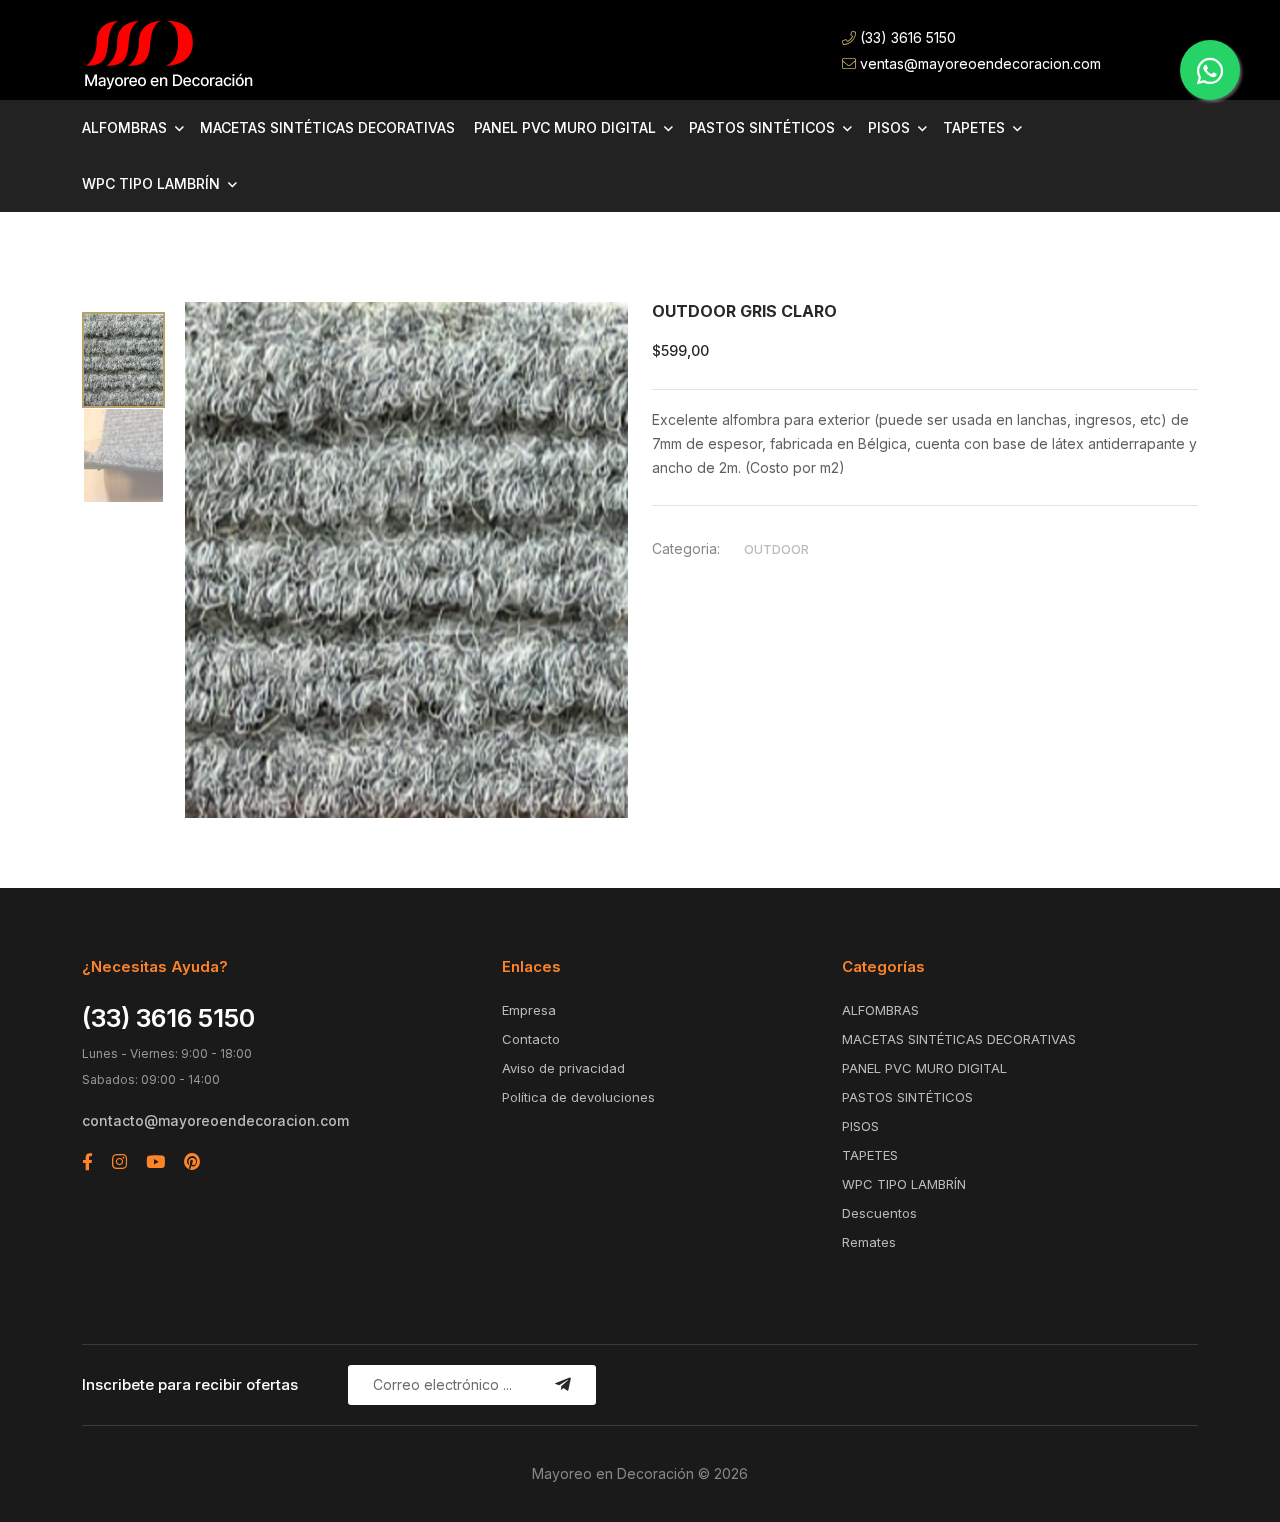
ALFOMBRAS (124, 127)
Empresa (529, 1010)
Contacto (531, 1039)
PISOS (889, 127)
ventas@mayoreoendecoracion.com (978, 63)
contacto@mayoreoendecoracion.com (215, 1120)
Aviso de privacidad (563, 1068)
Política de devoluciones (578, 1097)
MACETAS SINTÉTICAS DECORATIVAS (327, 127)
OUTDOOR (776, 549)
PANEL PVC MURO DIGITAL (565, 127)
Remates (869, 1242)
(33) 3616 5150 (906, 37)
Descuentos (879, 1213)
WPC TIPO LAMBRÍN (151, 183)
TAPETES (974, 127)
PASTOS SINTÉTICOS (762, 127)
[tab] (123, 360)
